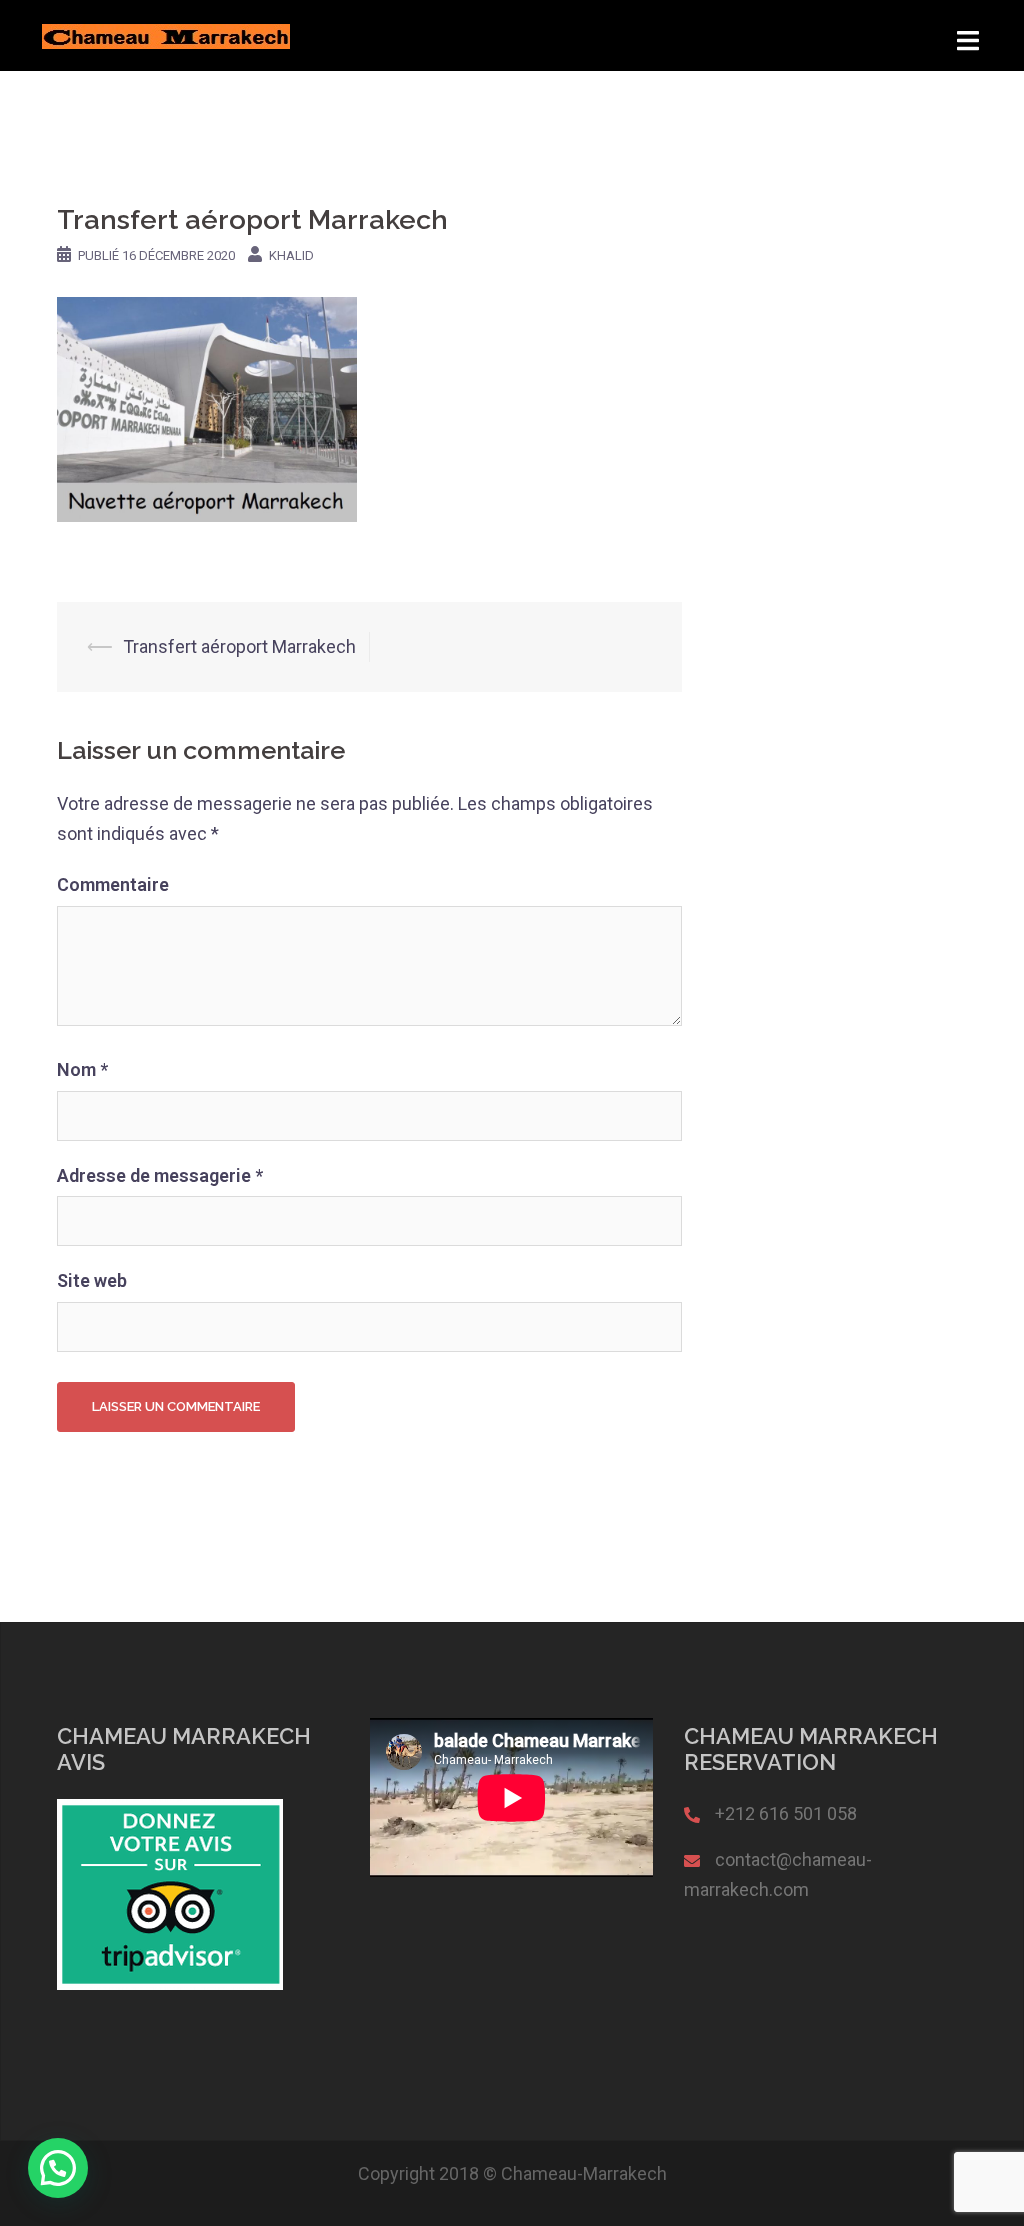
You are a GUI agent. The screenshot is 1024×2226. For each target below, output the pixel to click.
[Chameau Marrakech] (166, 34)
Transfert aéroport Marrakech (239, 646)
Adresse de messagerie (160, 1175)
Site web (92, 1280)
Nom (82, 1069)
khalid (291, 255)
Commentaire (113, 884)
